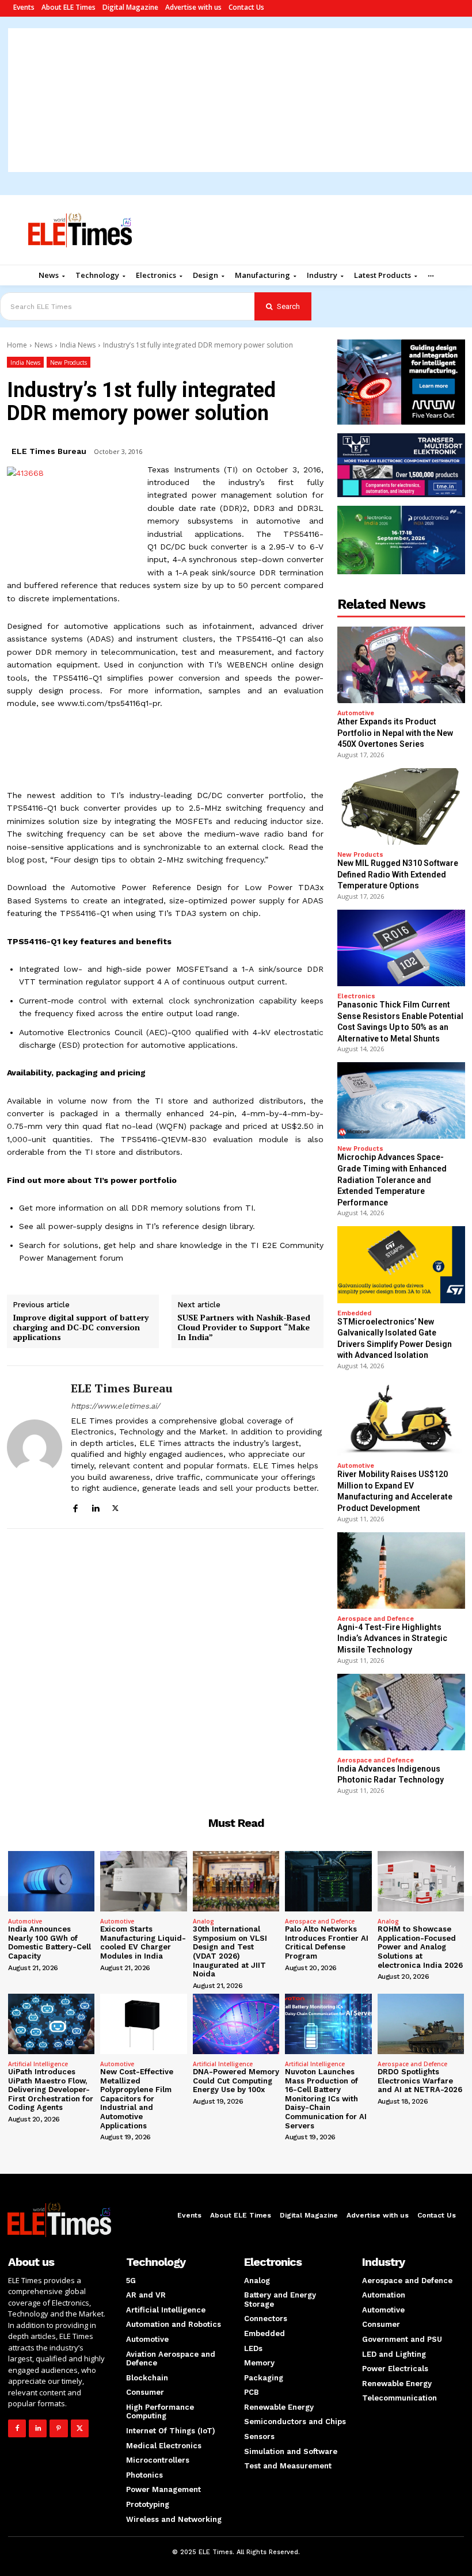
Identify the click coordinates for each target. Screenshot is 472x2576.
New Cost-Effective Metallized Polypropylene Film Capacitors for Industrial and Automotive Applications (137, 2099)
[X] (115, 1507)
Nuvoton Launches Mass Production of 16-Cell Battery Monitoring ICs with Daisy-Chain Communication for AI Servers (326, 2099)
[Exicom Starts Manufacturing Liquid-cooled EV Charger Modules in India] (143, 1881)
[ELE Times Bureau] (35, 1447)
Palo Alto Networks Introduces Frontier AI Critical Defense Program (327, 1943)
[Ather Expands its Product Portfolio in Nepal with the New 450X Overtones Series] (401, 665)
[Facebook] (75, 1507)
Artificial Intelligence (38, 2064)
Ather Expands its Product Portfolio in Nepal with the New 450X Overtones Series (395, 733)
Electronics (356, 996)
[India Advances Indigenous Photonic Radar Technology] (401, 1712)
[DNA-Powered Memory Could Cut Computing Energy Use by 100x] (236, 2024)
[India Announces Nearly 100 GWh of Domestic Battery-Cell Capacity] (51, 1881)
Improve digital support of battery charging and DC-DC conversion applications (81, 1327)
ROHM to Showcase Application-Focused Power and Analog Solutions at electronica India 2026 (420, 1947)
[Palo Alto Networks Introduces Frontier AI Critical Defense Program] (328, 1881)
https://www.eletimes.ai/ (115, 1406)
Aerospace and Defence (376, 1619)
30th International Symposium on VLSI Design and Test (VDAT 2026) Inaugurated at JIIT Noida (230, 1951)
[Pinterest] (58, 2428)
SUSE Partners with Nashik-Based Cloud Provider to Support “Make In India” (244, 1327)
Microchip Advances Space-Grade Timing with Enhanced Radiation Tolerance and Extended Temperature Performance (392, 1180)
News (43, 345)
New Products (68, 362)
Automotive (356, 713)
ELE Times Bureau (49, 451)
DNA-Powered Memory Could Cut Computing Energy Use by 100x (236, 2081)
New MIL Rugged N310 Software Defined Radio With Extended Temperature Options (398, 874)
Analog (203, 1921)
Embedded (354, 1313)
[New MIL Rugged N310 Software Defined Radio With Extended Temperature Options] (401, 806)
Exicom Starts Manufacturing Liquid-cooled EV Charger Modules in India (143, 1943)
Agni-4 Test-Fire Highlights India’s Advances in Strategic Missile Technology (392, 1638)
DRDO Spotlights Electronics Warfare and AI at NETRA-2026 (420, 2081)
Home (17, 345)
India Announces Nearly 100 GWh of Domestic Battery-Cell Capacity (50, 1943)
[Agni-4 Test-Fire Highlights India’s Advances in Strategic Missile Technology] (401, 1571)
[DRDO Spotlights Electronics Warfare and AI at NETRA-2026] (421, 2024)
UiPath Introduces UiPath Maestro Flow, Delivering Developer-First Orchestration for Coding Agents (51, 2090)
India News (78, 345)
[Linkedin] (95, 1507)
